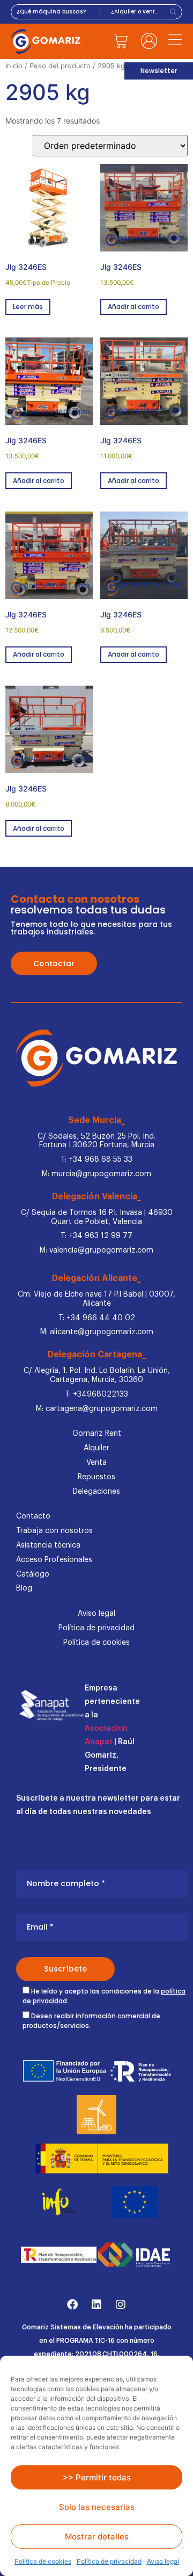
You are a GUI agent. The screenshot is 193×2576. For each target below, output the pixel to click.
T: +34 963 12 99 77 (96, 1236)
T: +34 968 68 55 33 (96, 1160)
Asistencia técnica (48, 1545)
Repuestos (96, 1477)
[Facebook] (72, 2305)
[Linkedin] (96, 2305)
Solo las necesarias (97, 2507)
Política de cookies (43, 2561)
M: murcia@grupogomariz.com (96, 1174)
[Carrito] (121, 41)
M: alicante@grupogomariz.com (97, 1332)
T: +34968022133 (96, 1394)
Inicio (14, 66)
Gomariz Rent (97, 1434)
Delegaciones (96, 1492)
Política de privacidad (109, 2561)
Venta (96, 1463)
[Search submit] (175, 12)
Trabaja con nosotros (54, 1531)
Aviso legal (163, 2561)
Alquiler (96, 1448)
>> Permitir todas (97, 2477)
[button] (175, 41)
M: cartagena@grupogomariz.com (97, 1409)
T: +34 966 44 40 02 (97, 1318)
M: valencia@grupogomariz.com (96, 1250)
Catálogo (33, 1574)
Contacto (33, 1516)
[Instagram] (121, 2305)
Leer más (28, 307)
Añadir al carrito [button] (133, 307)
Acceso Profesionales (54, 1560)
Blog (24, 1588)
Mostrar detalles (97, 2537)
